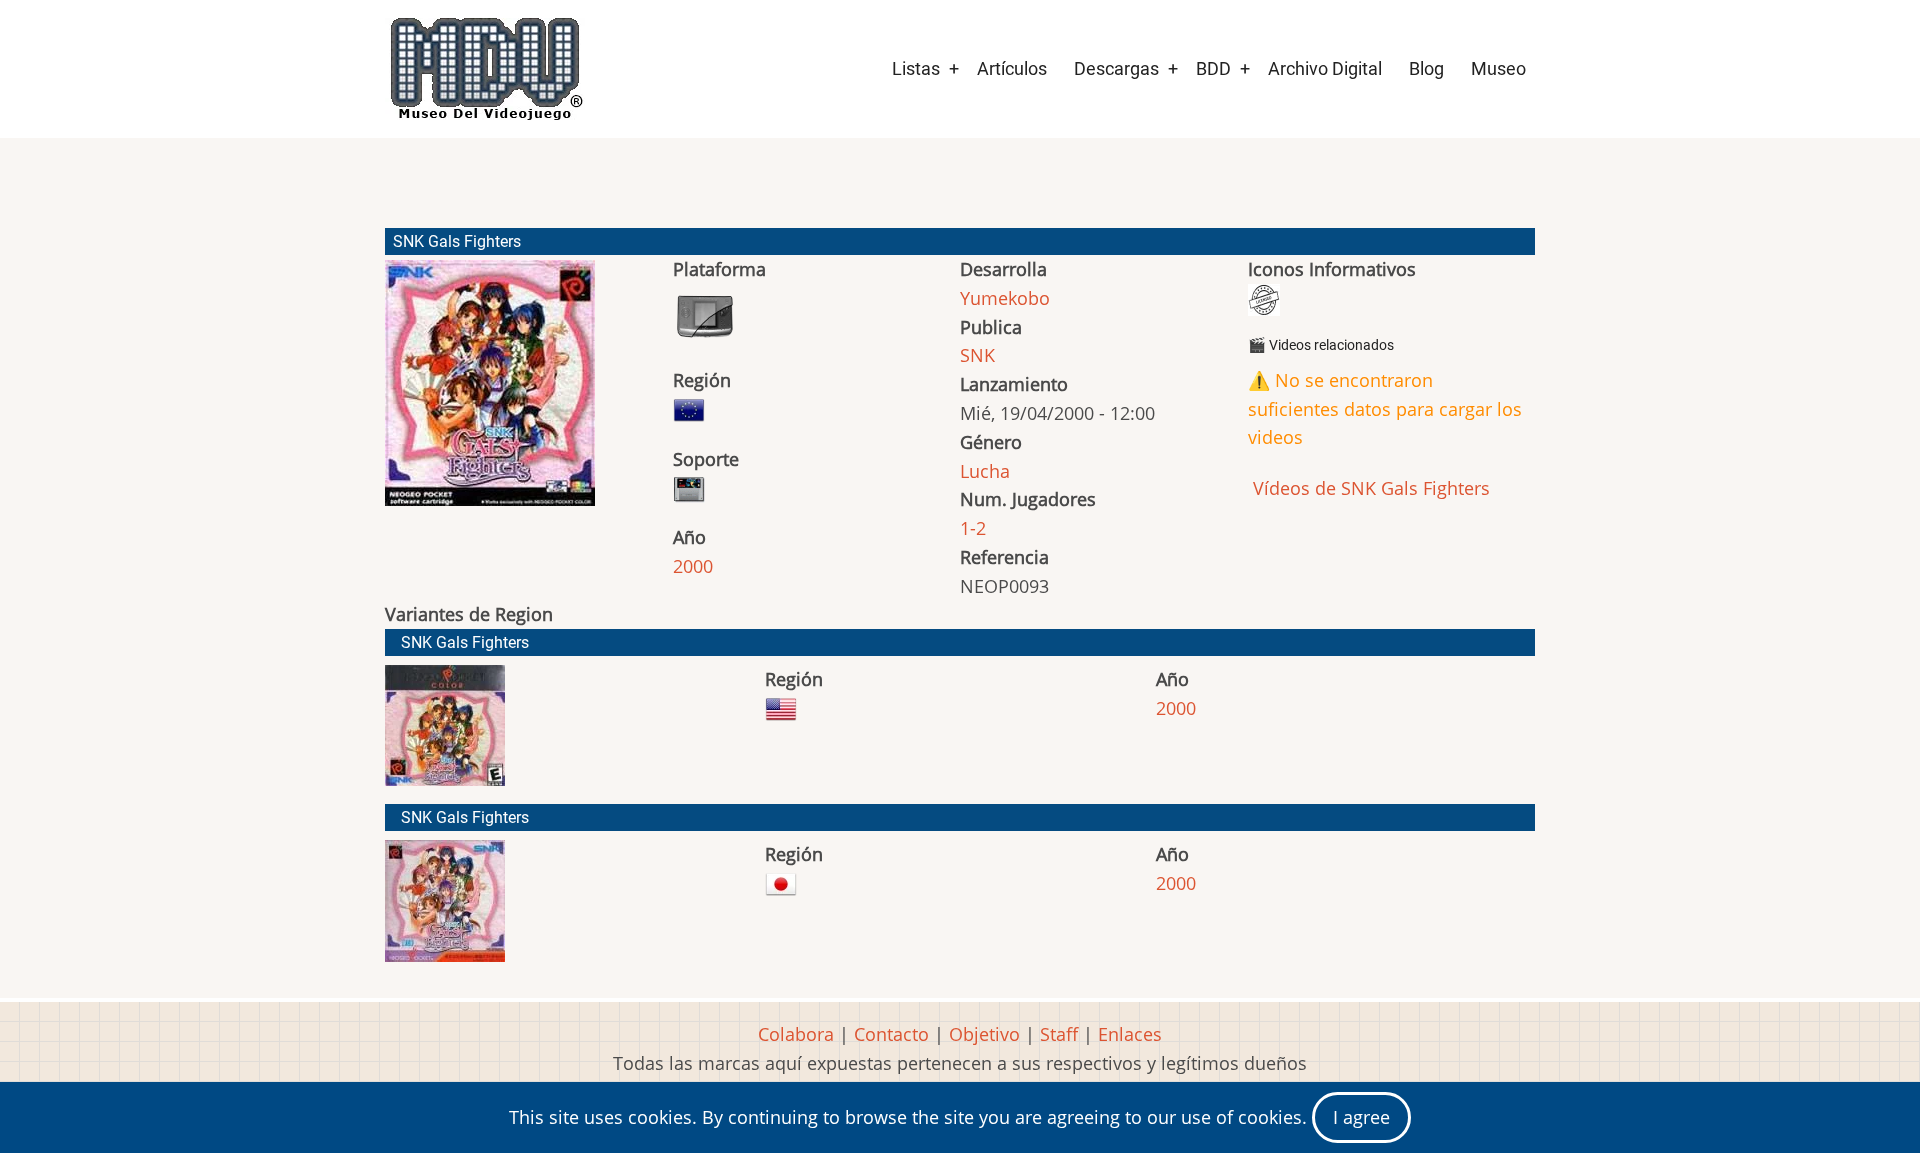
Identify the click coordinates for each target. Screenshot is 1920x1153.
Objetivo (984, 1034)
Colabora (796, 1034)
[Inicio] (485, 69)
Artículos (1012, 68)
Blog (1426, 68)
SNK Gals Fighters (465, 642)
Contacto (891, 1034)
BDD (1213, 68)
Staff (1059, 1034)
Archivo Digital (1325, 68)
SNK (977, 355)
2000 (693, 566)
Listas (916, 68)
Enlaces (1130, 1034)
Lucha (985, 471)
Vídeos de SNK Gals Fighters (1369, 488)
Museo (1498, 68)
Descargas (1116, 68)
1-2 (973, 528)
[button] (490, 392)
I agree (1361, 1117)
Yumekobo (1005, 298)
